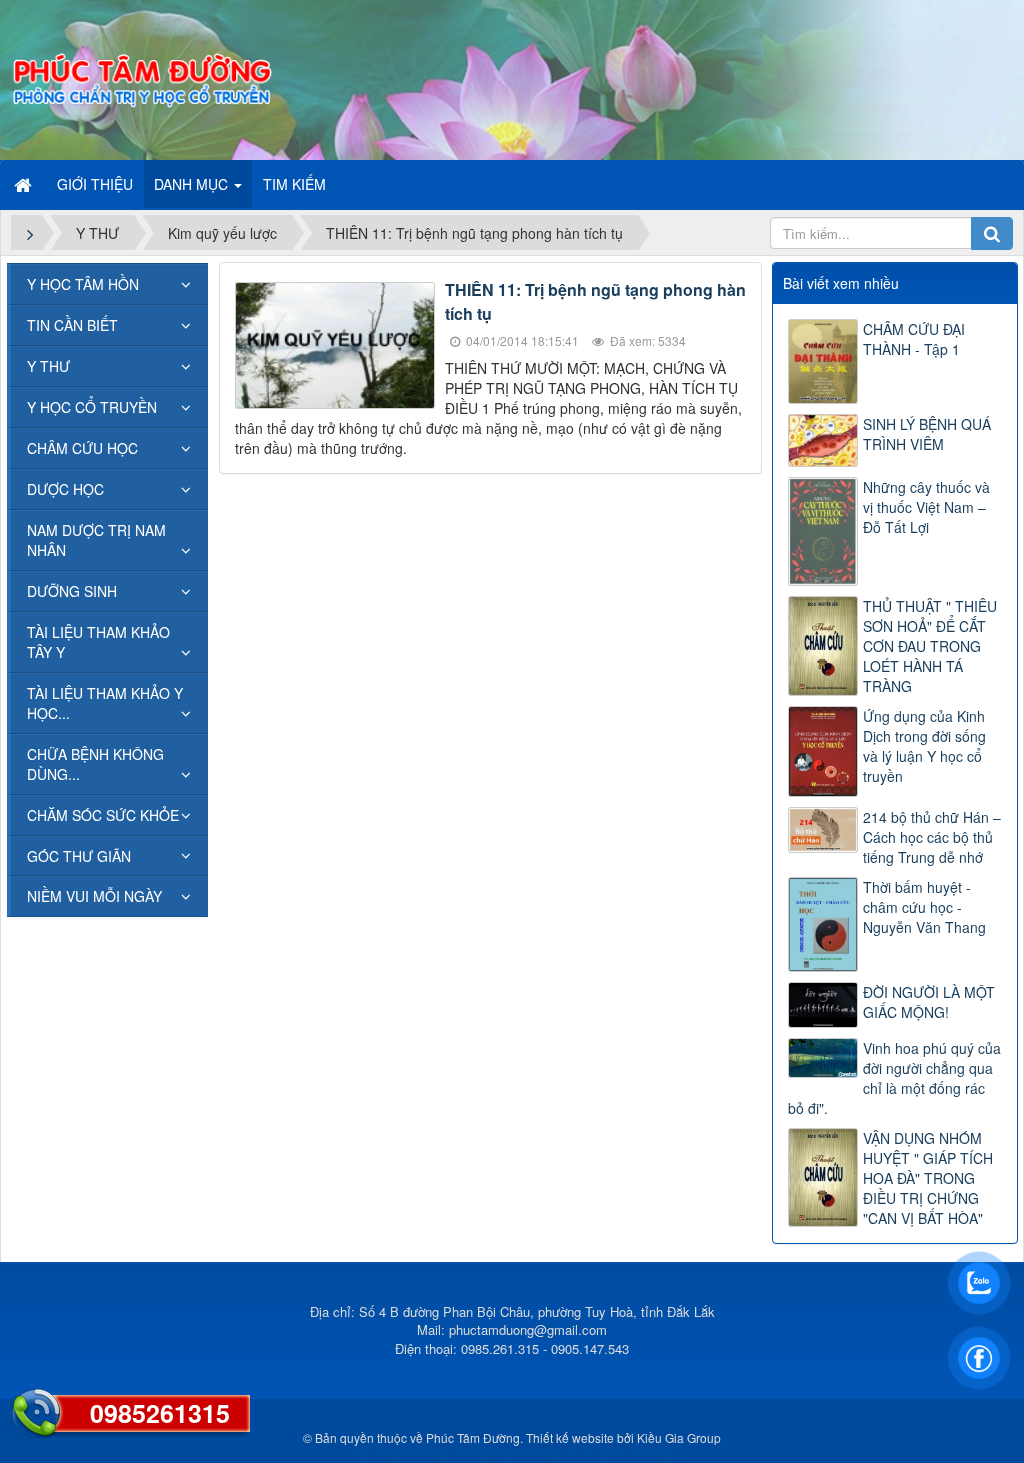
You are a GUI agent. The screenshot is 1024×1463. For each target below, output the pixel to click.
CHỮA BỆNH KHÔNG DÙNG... (95, 764)
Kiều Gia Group (679, 1437)
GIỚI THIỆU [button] (95, 184)
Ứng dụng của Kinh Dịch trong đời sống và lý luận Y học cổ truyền (924, 746)
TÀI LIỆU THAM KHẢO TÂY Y (98, 642)
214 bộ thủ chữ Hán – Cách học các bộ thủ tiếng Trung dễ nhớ (932, 837)
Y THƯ (48, 366)
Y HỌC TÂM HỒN (83, 284)
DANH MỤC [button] (193, 184)
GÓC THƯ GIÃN (79, 856)
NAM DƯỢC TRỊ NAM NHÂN (96, 540)
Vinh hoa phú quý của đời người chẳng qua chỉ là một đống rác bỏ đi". (894, 1078)
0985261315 (160, 1413)
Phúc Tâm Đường (473, 1437)
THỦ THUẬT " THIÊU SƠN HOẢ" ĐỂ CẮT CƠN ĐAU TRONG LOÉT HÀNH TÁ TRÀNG (930, 646)
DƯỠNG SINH (72, 591)
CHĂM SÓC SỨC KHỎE (103, 815)
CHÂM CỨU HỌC (82, 448)
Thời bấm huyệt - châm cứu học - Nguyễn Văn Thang (924, 907)
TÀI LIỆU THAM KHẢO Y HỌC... (105, 703)
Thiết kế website (570, 1437)
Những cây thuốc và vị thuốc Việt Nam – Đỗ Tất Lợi (926, 507)
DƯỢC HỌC (65, 489)
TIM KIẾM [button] (294, 184)
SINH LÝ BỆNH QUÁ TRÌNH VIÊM (927, 434)
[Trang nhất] (25, 184)
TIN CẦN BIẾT (72, 325)
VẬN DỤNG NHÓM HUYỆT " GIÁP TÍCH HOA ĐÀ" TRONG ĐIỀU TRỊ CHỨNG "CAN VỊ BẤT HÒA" (928, 1178)
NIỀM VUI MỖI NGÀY (94, 896)
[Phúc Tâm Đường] (141, 78)
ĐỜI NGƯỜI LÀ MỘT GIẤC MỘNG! (929, 1002)
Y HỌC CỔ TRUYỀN (92, 407)
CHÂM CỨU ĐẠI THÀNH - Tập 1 (914, 339)
